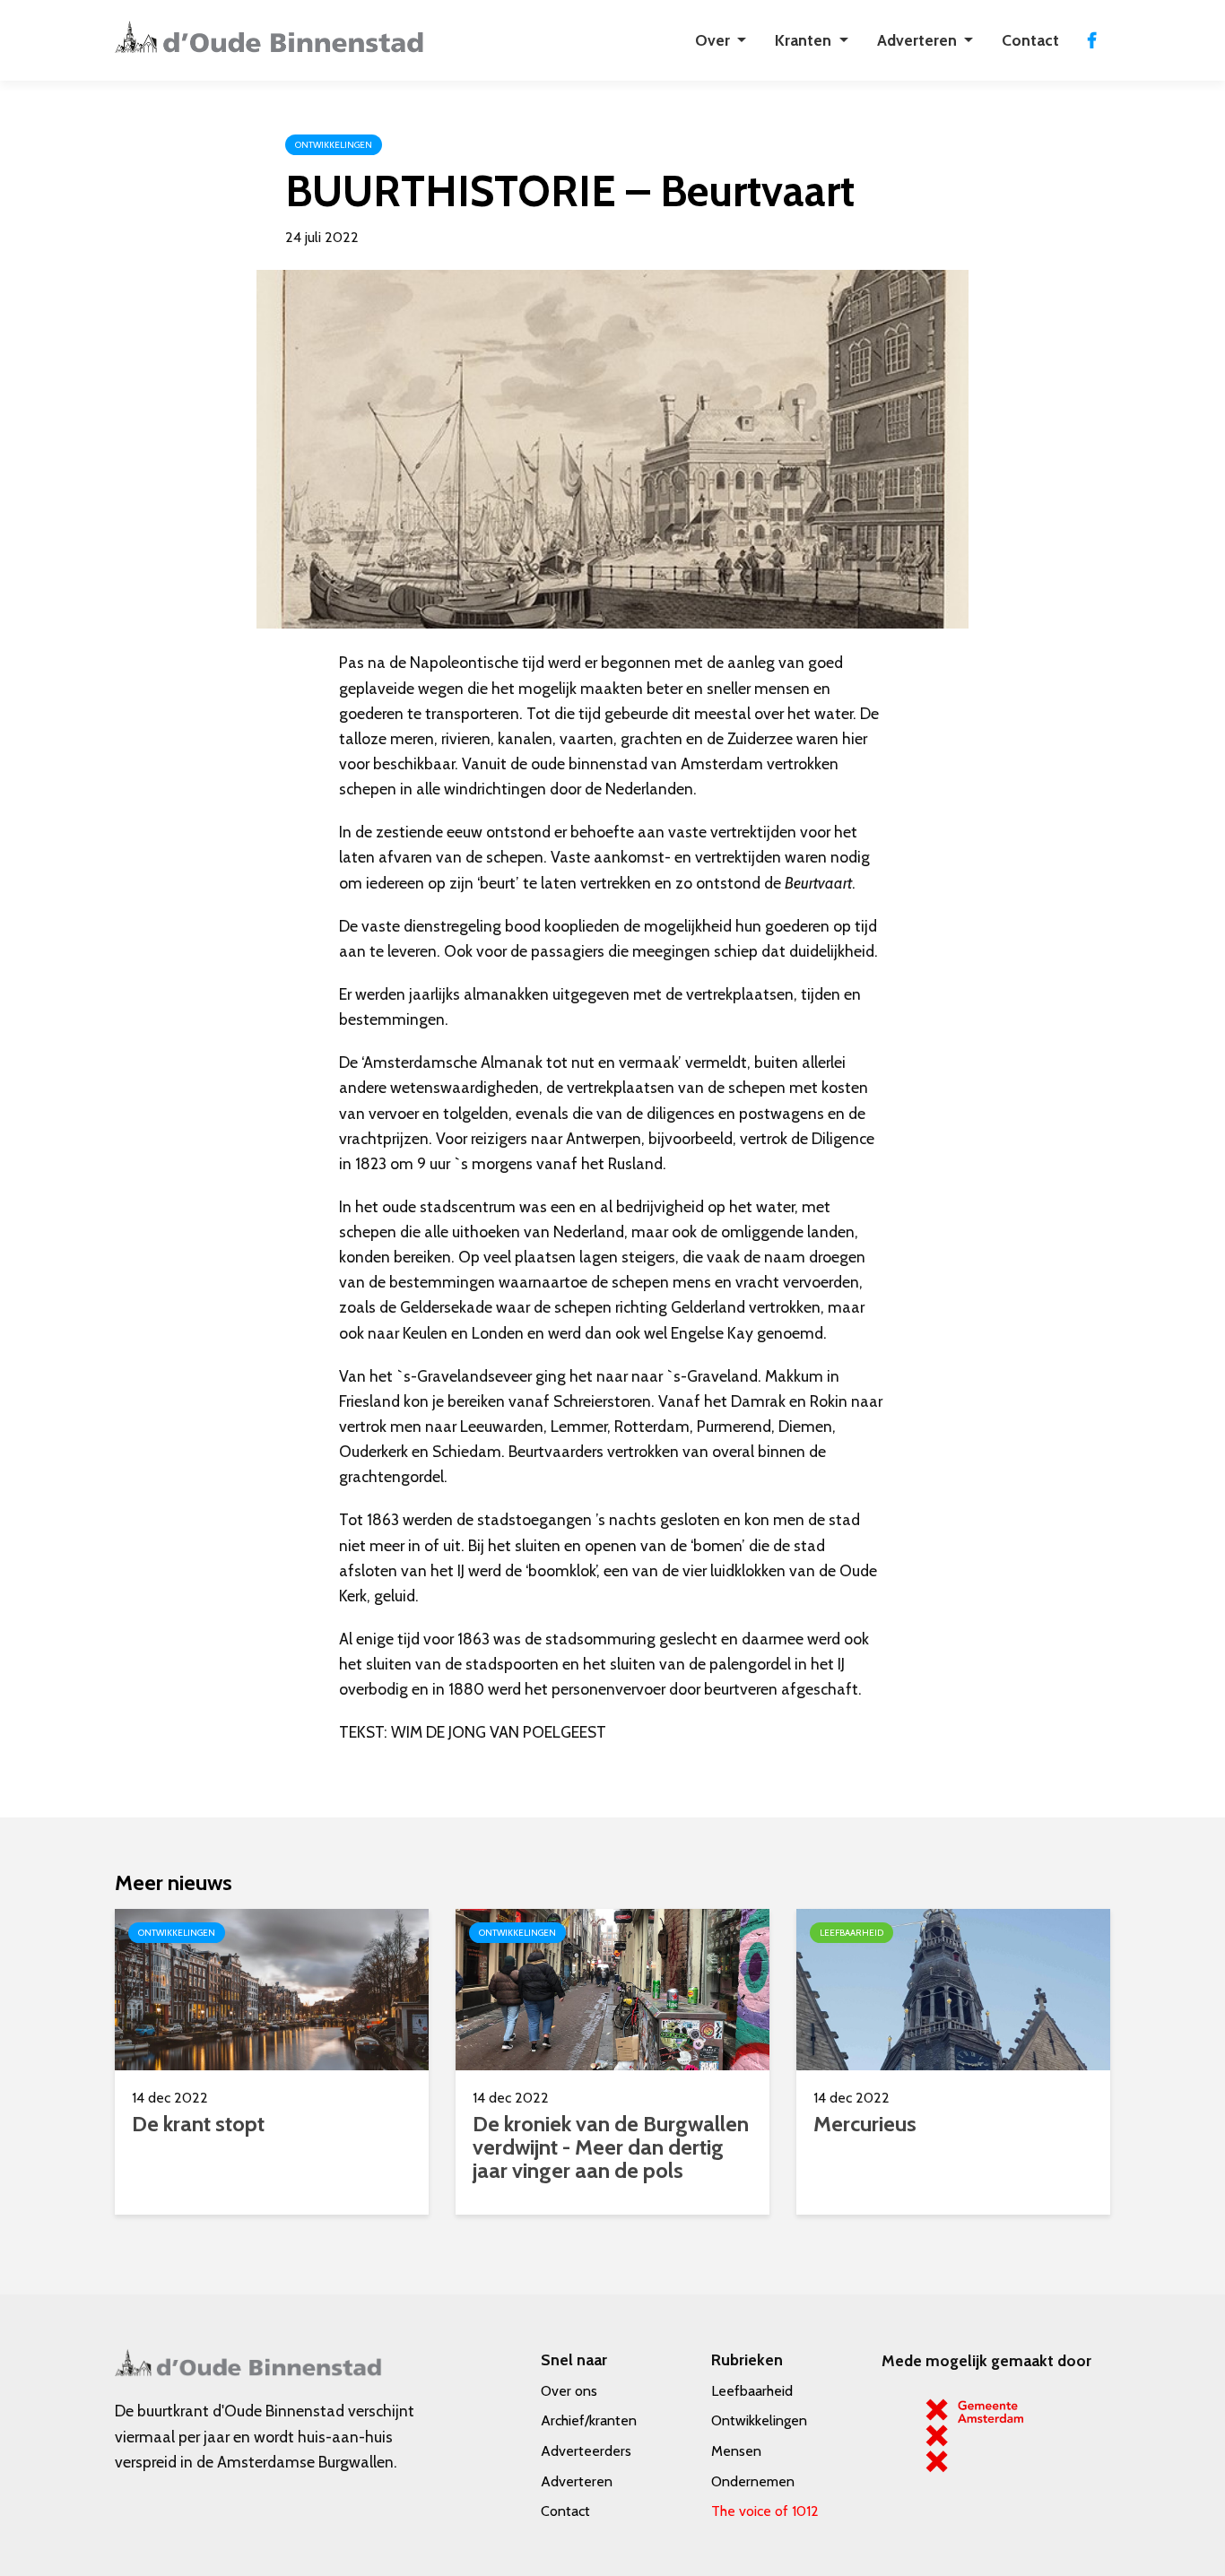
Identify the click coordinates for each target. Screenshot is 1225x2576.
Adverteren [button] (919, 40)
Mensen (736, 2451)
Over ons (569, 2391)
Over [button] (714, 40)
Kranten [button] (805, 40)
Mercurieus (865, 2124)
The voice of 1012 (765, 2511)
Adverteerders (586, 2451)
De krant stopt (198, 2124)
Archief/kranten (589, 2420)
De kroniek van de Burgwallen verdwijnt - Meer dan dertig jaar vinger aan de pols (611, 2147)
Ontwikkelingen (759, 2420)
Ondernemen (753, 2481)
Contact (1030, 40)
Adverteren (577, 2481)
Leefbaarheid (752, 2391)
